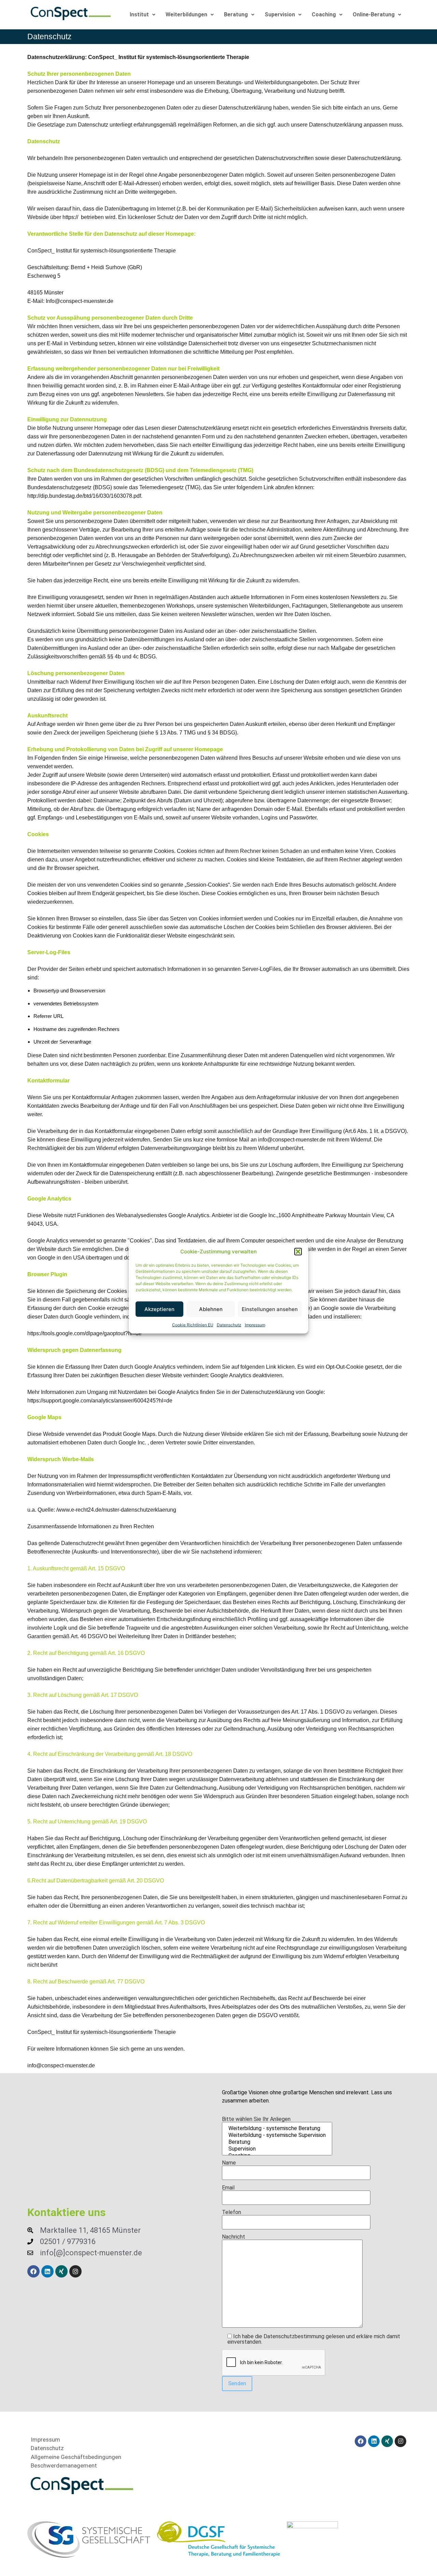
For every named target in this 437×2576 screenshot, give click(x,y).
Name (229, 2163)
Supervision (280, 14)
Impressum (255, 1325)
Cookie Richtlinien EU (193, 1325)
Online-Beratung (374, 14)
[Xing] (61, 2271)
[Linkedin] (47, 2271)
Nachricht (234, 2237)
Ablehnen (211, 1309)
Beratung (236, 14)
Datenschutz (229, 1325)
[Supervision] (277, 2149)
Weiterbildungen (186, 14)
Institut (139, 14)
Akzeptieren (159, 1309)
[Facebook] (33, 2271)
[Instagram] (75, 2271)
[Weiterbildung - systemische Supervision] (277, 2135)
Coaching (324, 14)
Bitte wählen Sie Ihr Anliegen (256, 2119)
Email (228, 2188)
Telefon (231, 2213)
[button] (298, 1252)
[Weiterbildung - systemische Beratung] (277, 2128)
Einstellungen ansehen (270, 1309)
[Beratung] (277, 2142)
